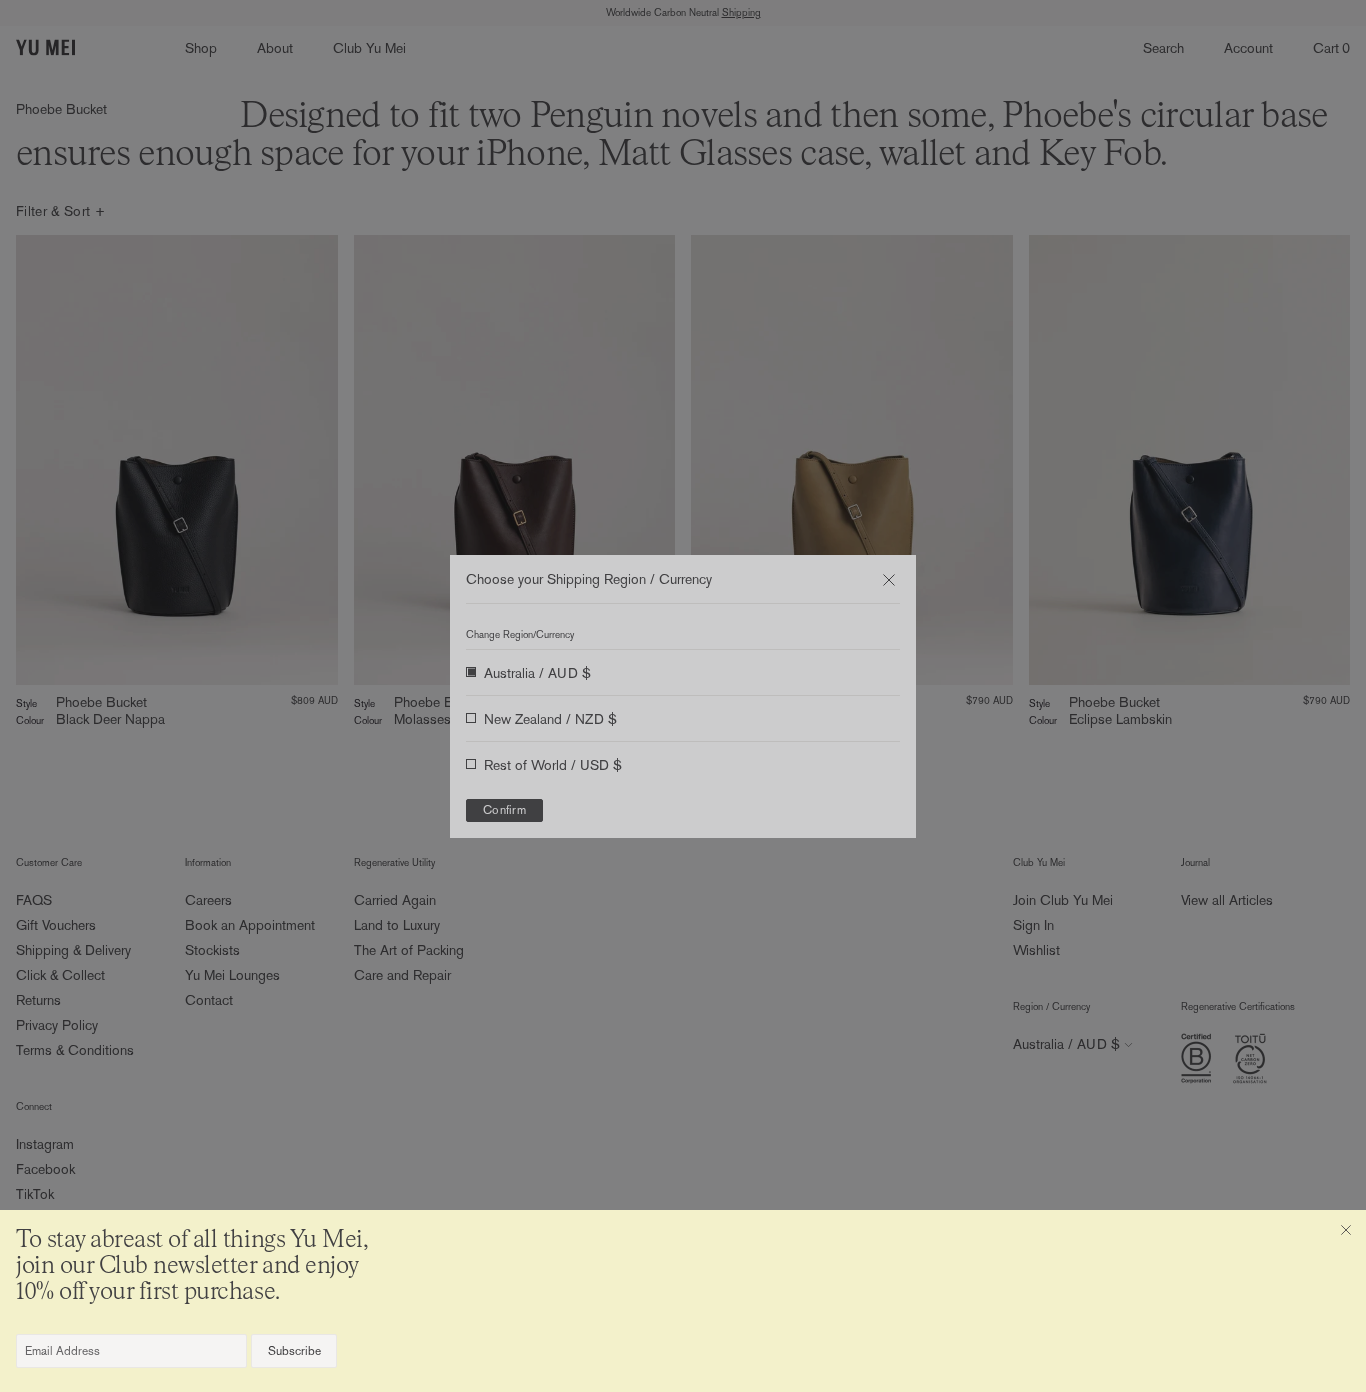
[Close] (1346, 1230)
